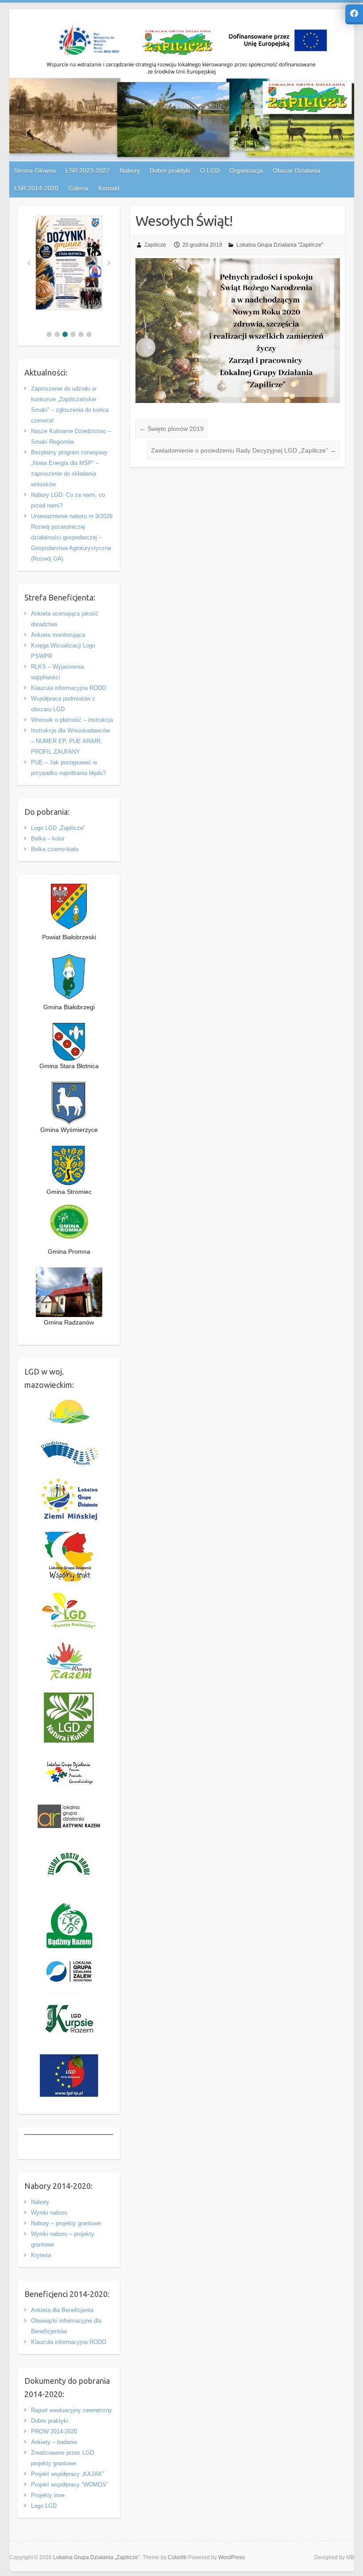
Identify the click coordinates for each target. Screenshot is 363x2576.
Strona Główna (35, 170)
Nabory (40, 2202)
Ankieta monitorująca (58, 635)
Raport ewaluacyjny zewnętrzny (71, 2410)
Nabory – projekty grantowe (66, 2223)
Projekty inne (48, 2495)
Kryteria (41, 2255)
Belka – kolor (48, 839)
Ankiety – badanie (54, 2442)
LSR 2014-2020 (36, 188)
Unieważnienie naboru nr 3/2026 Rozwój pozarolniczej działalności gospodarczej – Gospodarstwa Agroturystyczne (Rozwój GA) (72, 537)
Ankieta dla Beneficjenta (62, 2310)
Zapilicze (155, 245)
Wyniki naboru (49, 2213)
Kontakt (109, 188)
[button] (49, 334)
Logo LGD (44, 2506)
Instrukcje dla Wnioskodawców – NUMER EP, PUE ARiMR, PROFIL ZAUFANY (70, 741)
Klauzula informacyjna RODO (69, 688)
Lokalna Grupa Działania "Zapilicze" (280, 245)
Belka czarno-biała (55, 849)
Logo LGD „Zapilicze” (58, 828)
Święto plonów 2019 (172, 429)
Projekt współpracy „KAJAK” (68, 2474)
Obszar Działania (297, 170)
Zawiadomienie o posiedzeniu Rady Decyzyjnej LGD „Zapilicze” (243, 450)
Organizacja (246, 170)
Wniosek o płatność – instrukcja (72, 720)
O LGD (210, 170)
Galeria (78, 188)
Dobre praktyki (50, 2421)
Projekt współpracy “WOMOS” (70, 2485)
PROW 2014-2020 (54, 2431)
